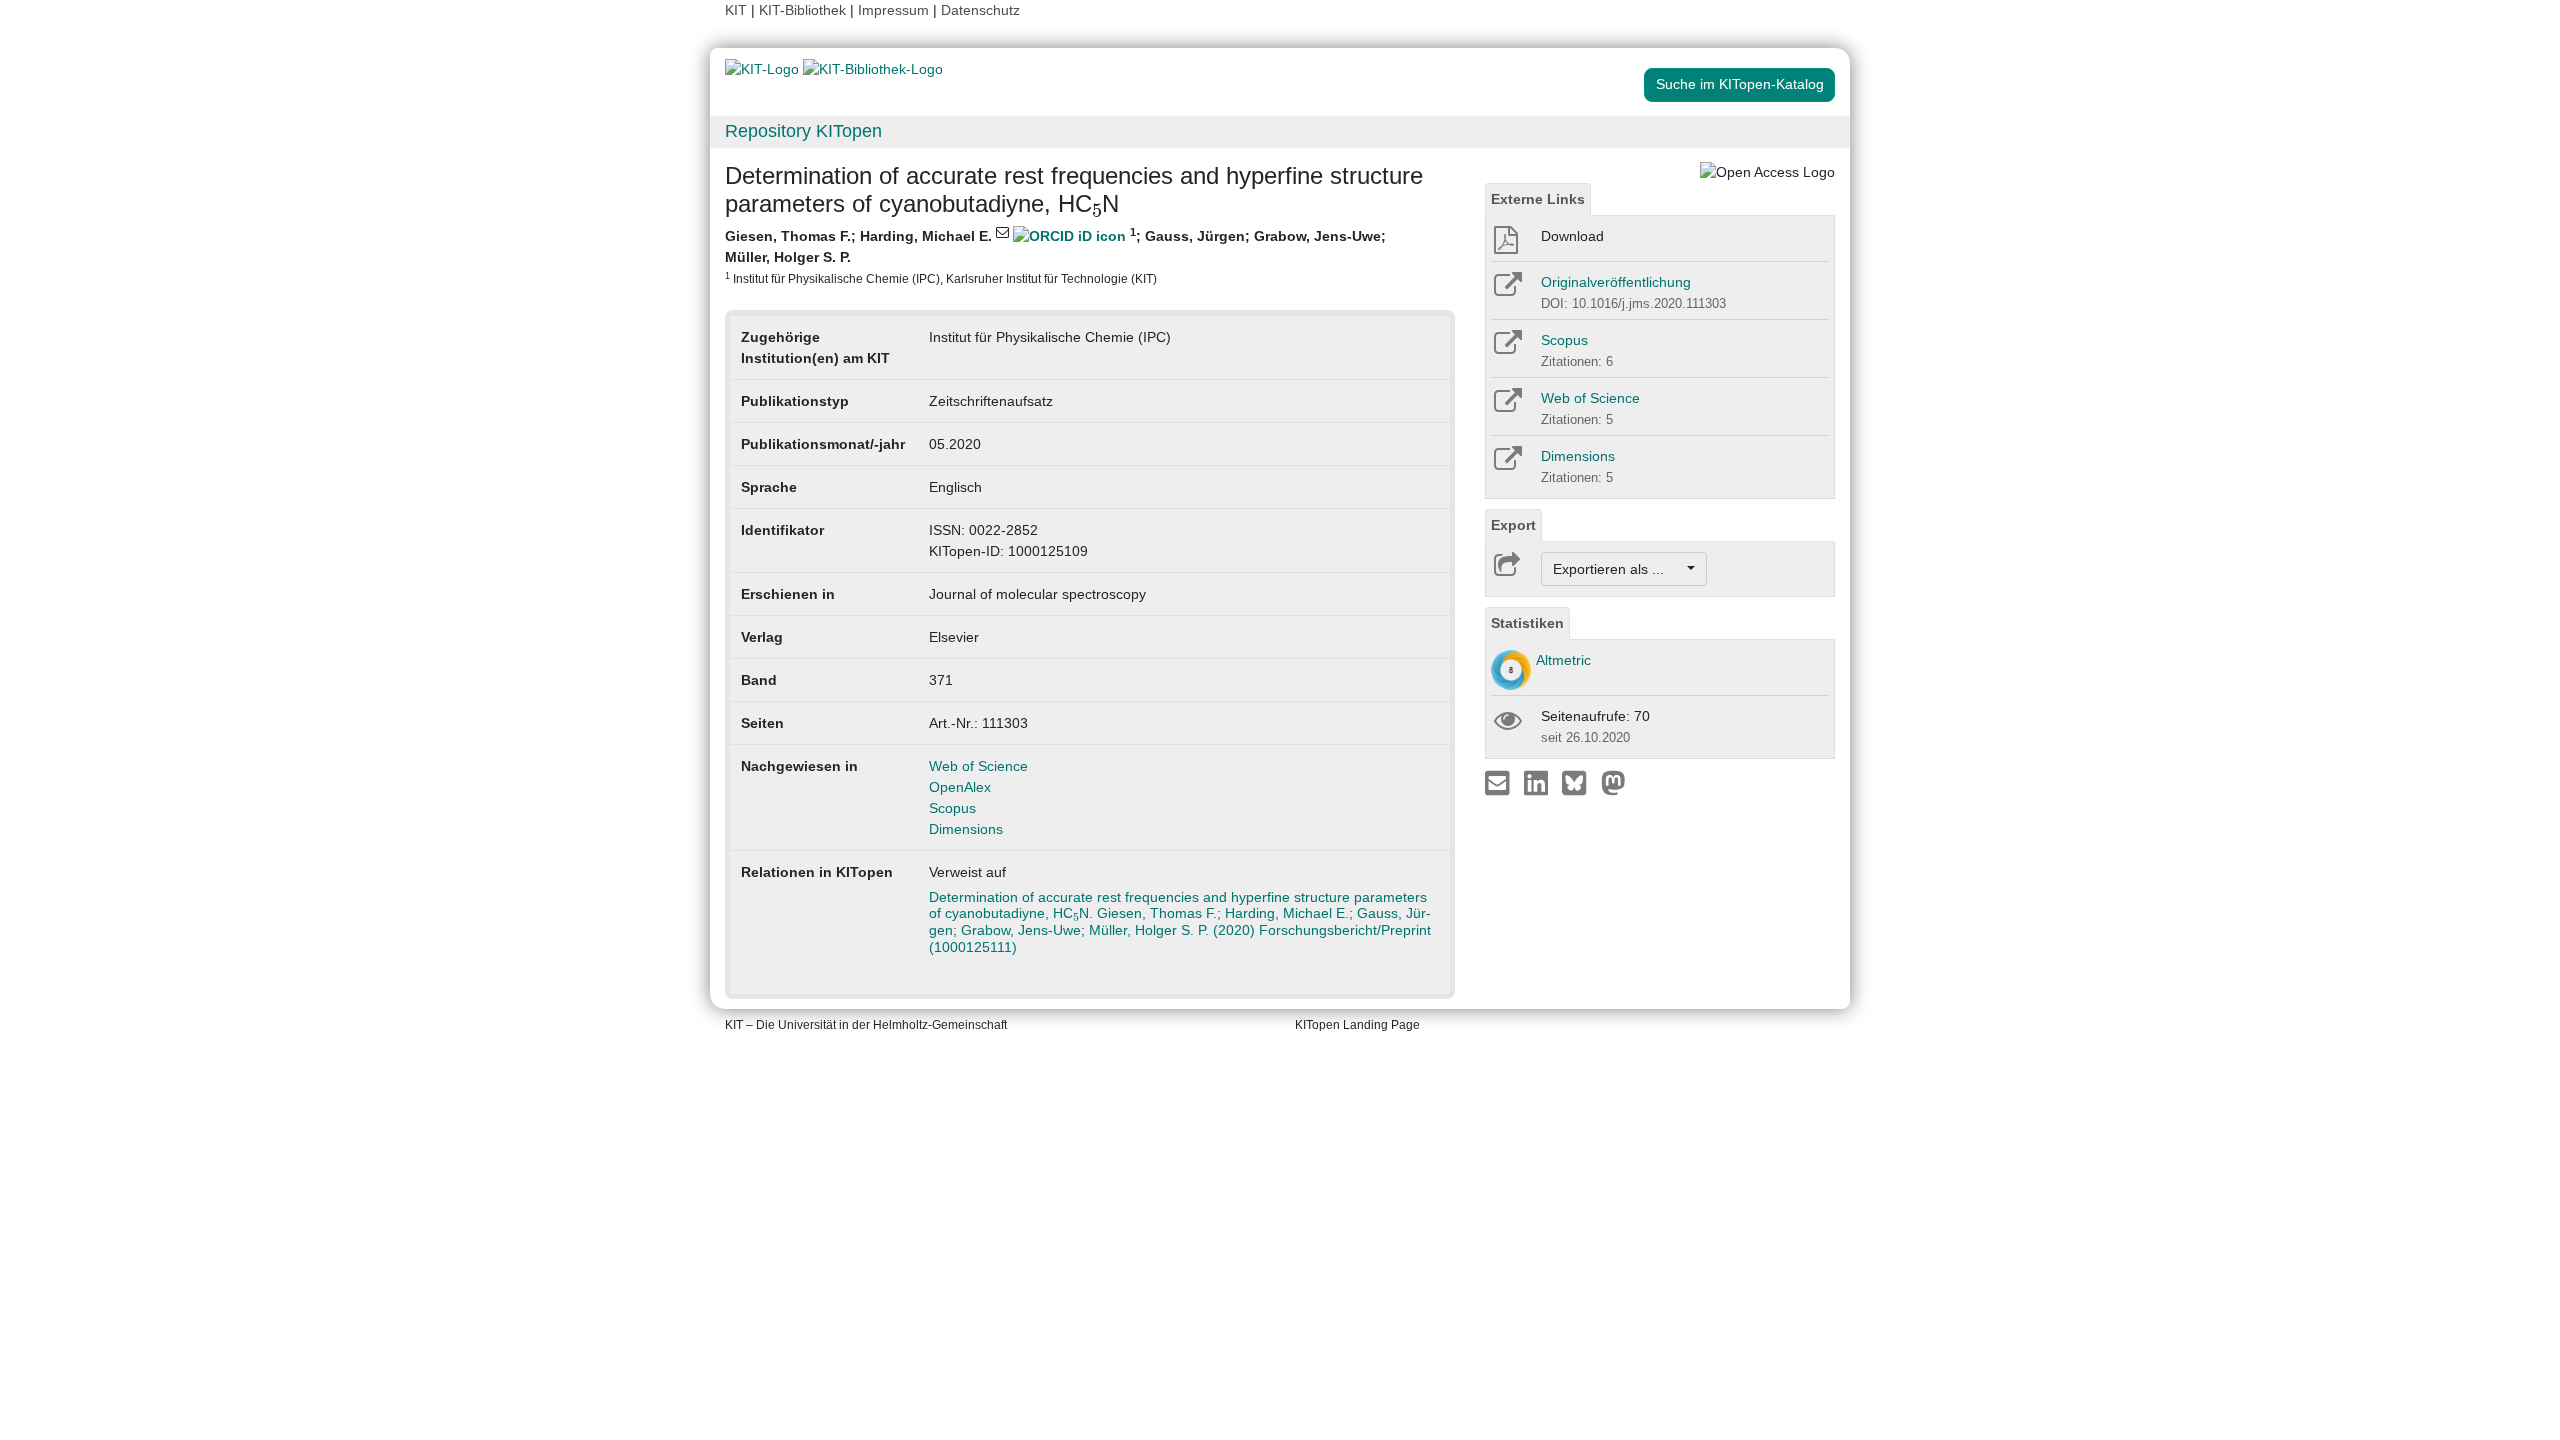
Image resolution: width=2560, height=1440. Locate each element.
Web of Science (978, 766)
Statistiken (1527, 623)
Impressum (893, 10)
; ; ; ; (1055, 255)
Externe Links (1538, 199)
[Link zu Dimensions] (1506, 465)
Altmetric (1563, 660)
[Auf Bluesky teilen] (1579, 782)
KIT (736, 10)
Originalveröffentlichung (1616, 282)
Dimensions (966, 829)
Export (1513, 525)
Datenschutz (980, 10)
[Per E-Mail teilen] (1499, 782)
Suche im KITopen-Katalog (1740, 84)
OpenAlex (960, 787)
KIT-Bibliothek (804, 10)
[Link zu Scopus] (1506, 349)
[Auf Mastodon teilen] (1613, 782)
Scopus (952, 808)
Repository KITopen (803, 131)
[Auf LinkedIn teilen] (1538, 782)
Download (1572, 236)
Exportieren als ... (1618, 569)
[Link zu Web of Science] (1506, 407)
